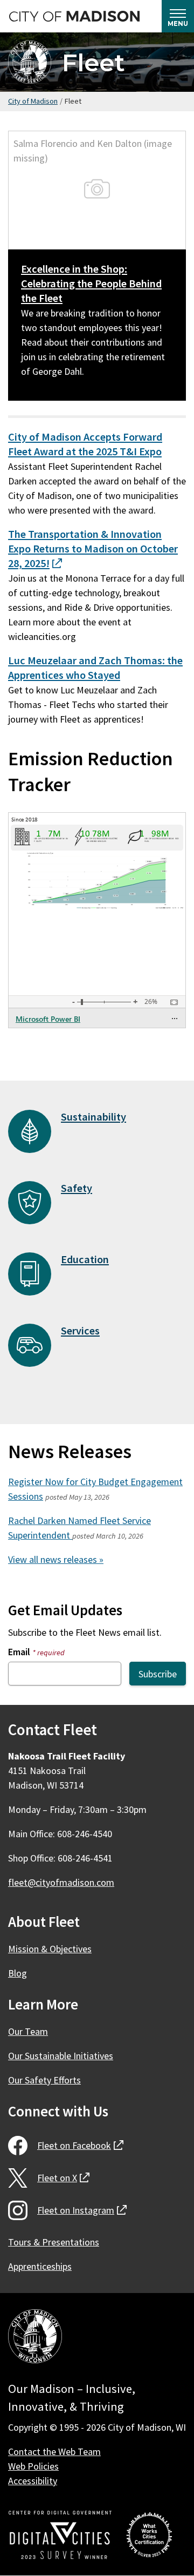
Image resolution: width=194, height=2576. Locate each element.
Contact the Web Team (54, 2452)
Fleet (93, 62)
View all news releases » (56, 1559)
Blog (18, 1973)
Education (85, 1259)
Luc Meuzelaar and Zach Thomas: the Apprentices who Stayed (95, 668)
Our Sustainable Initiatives (61, 2056)
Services (80, 1331)
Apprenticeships (40, 2266)
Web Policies (33, 2466)
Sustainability (93, 1117)
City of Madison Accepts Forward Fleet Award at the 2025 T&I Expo (85, 444)
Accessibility (33, 2481)
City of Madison (33, 101)
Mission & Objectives (50, 1949)
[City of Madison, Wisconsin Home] (35, 2338)
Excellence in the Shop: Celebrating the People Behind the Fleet (91, 284)
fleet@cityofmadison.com (61, 1882)
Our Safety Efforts (44, 2080)
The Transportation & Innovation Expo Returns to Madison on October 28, (93, 549)
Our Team (28, 2031)
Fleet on (80, 2145)
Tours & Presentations (54, 2242)
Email (36, 1652)
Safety (77, 1188)
